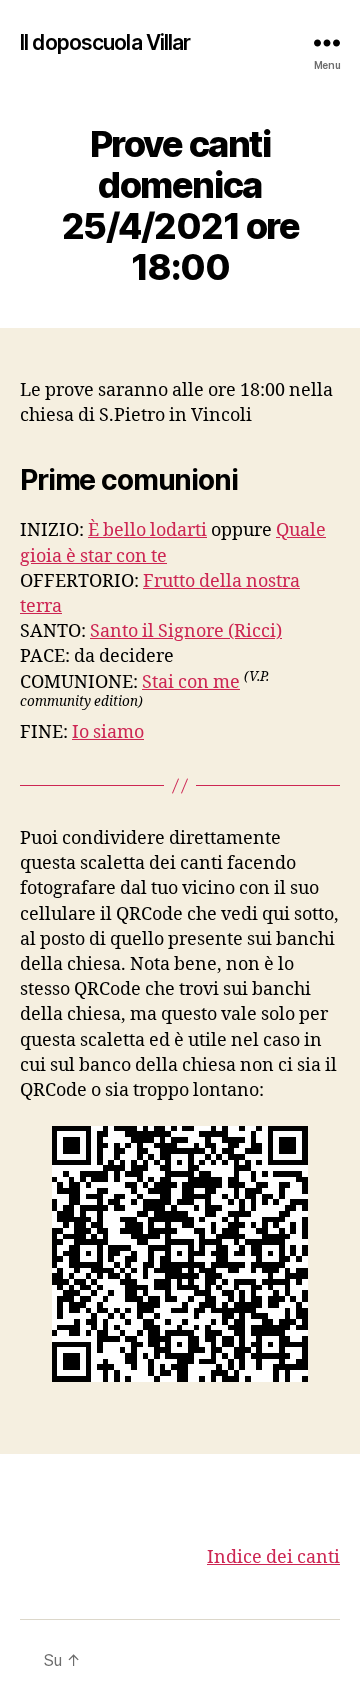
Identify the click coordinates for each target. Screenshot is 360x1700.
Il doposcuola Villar (105, 42)
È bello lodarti (147, 530)
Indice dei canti (273, 1557)
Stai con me (191, 682)
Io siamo (108, 732)
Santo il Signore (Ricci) (186, 631)
